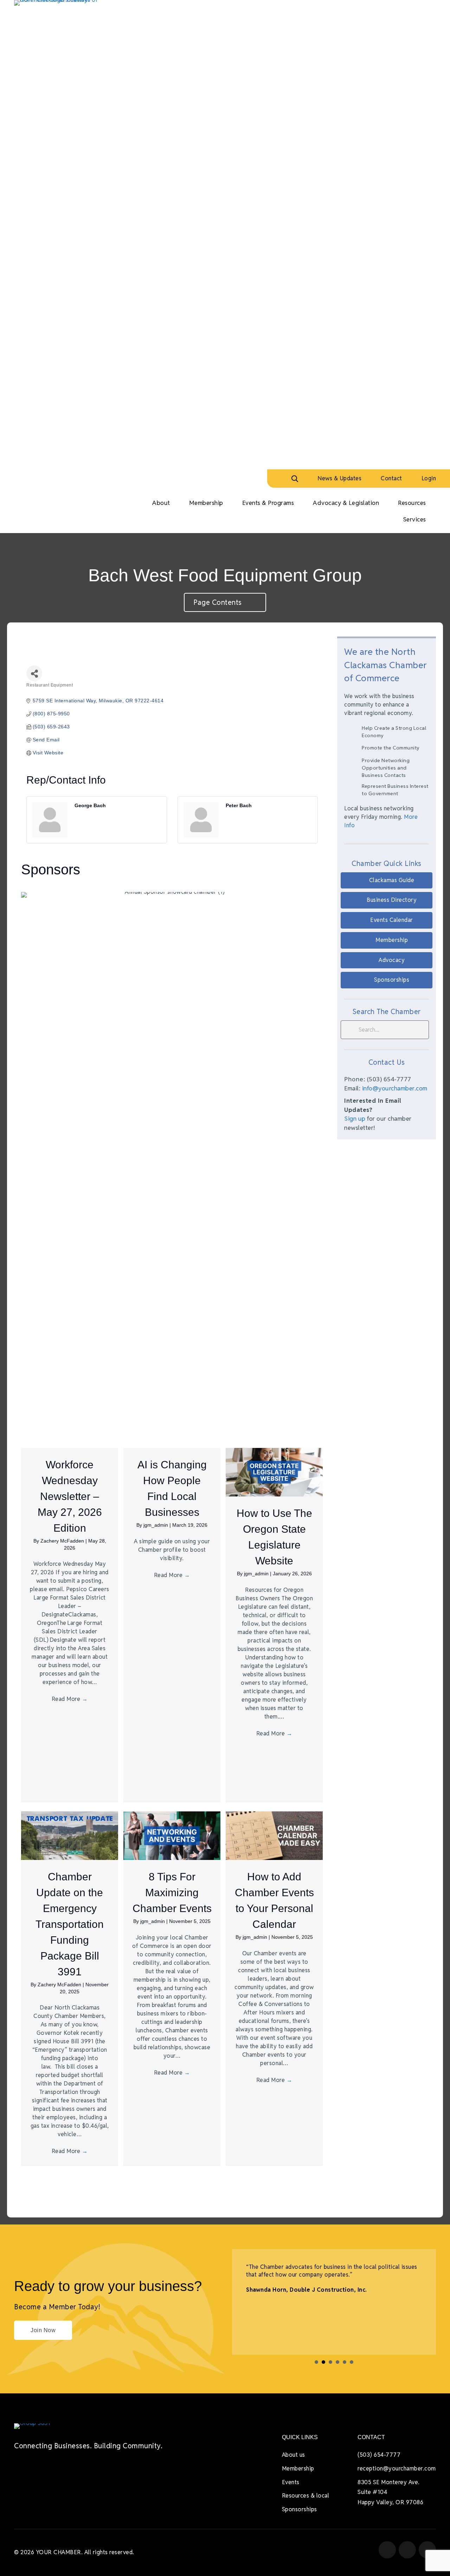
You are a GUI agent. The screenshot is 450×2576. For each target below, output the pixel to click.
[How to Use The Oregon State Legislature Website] (274, 1472)
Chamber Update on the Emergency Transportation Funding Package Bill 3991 (70, 1924)
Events (291, 2482)
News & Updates (339, 478)
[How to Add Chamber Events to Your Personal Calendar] (274, 1835)
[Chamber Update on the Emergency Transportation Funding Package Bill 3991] (70, 1835)
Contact (391, 478)
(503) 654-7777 (379, 2455)
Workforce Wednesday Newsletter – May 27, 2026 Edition (70, 1496)
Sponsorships (300, 2509)
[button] (387, 881)
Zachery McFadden (63, 1541)
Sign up (355, 1119)
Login (429, 478)
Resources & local (306, 2496)
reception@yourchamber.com (397, 2469)
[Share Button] (34, 673)
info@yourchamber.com (395, 1088)
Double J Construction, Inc (327, 2290)
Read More (70, 1699)
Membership (298, 2469)
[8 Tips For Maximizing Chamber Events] (172, 1835)
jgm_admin (156, 1525)
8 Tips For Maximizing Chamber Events (172, 1893)
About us (294, 2455)
